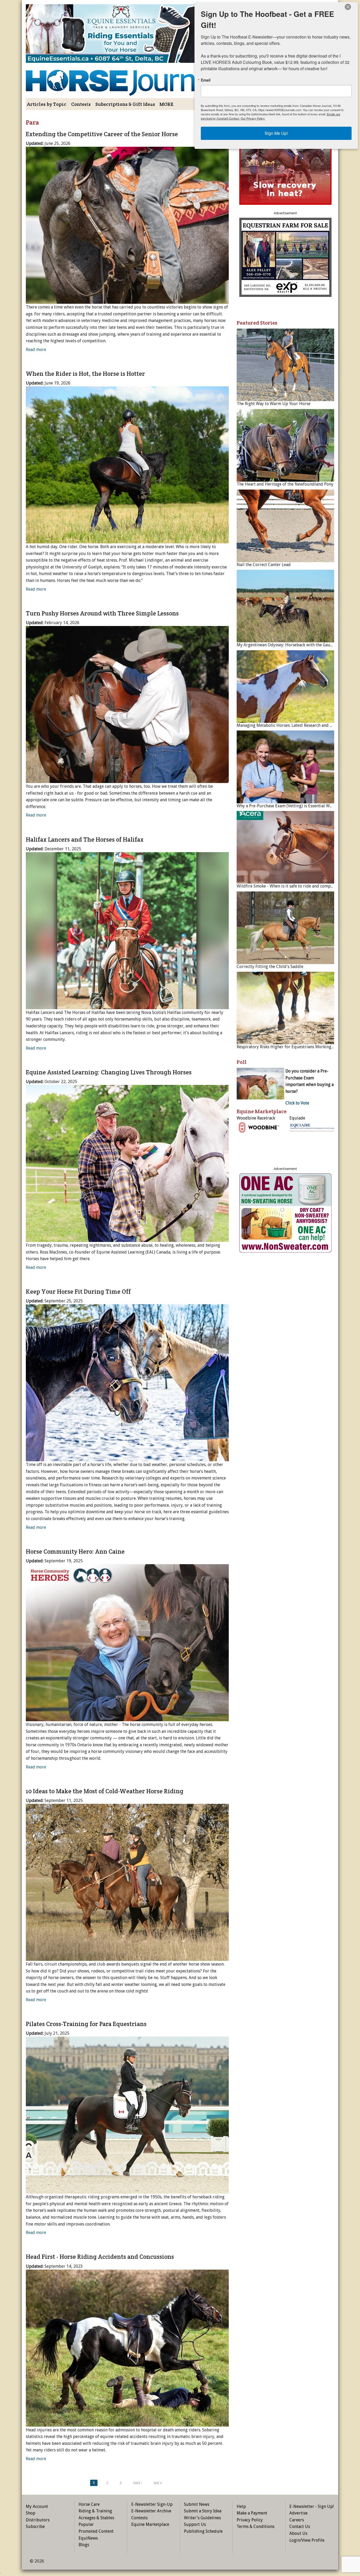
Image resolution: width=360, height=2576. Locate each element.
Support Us (195, 2524)
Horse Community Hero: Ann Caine (75, 1552)
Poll (242, 1062)
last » (158, 2483)
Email (206, 80)
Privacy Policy (250, 2520)
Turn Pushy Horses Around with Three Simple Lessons (102, 613)
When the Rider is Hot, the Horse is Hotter (85, 374)
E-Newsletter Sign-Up (152, 2504)
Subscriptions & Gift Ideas (125, 104)
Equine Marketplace (150, 2524)
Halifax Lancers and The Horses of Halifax (85, 839)
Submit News (197, 2504)
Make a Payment (252, 2513)
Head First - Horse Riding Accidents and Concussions (100, 2257)
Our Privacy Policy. (253, 118)
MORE (166, 104)
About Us (298, 2533)
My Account (37, 2506)
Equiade (297, 1118)
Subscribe (35, 2527)
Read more (36, 350)
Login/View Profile (307, 2540)
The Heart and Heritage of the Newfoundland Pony (285, 484)
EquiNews (88, 2538)
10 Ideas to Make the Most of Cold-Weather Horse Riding (105, 1791)
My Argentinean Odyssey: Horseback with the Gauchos (288, 645)
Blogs (84, 2545)
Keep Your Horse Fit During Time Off (78, 1292)
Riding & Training (95, 2511)
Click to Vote (297, 1103)
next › (138, 2483)
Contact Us (300, 2527)
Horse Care (89, 2504)
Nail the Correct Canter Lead (264, 565)
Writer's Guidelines (202, 2518)
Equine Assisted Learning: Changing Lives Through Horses (109, 1072)
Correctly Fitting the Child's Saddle (270, 967)
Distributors (38, 2520)
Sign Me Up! (276, 133)
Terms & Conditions (256, 2527)
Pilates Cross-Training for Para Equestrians (86, 2024)
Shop (31, 2513)
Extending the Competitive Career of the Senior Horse (102, 134)
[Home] (127, 79)
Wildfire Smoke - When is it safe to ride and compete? (288, 886)
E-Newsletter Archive (151, 2511)
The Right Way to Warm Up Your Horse (274, 404)
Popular (86, 2524)
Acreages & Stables (96, 2518)
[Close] (348, 7)
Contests (81, 104)
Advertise (298, 2513)
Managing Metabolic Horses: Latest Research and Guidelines (293, 725)
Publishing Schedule (203, 2531)
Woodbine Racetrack (256, 1118)
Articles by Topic (47, 104)
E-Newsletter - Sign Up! (312, 2506)
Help (241, 2506)
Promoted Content (96, 2531)
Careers (297, 2520)
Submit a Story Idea (203, 2511)
